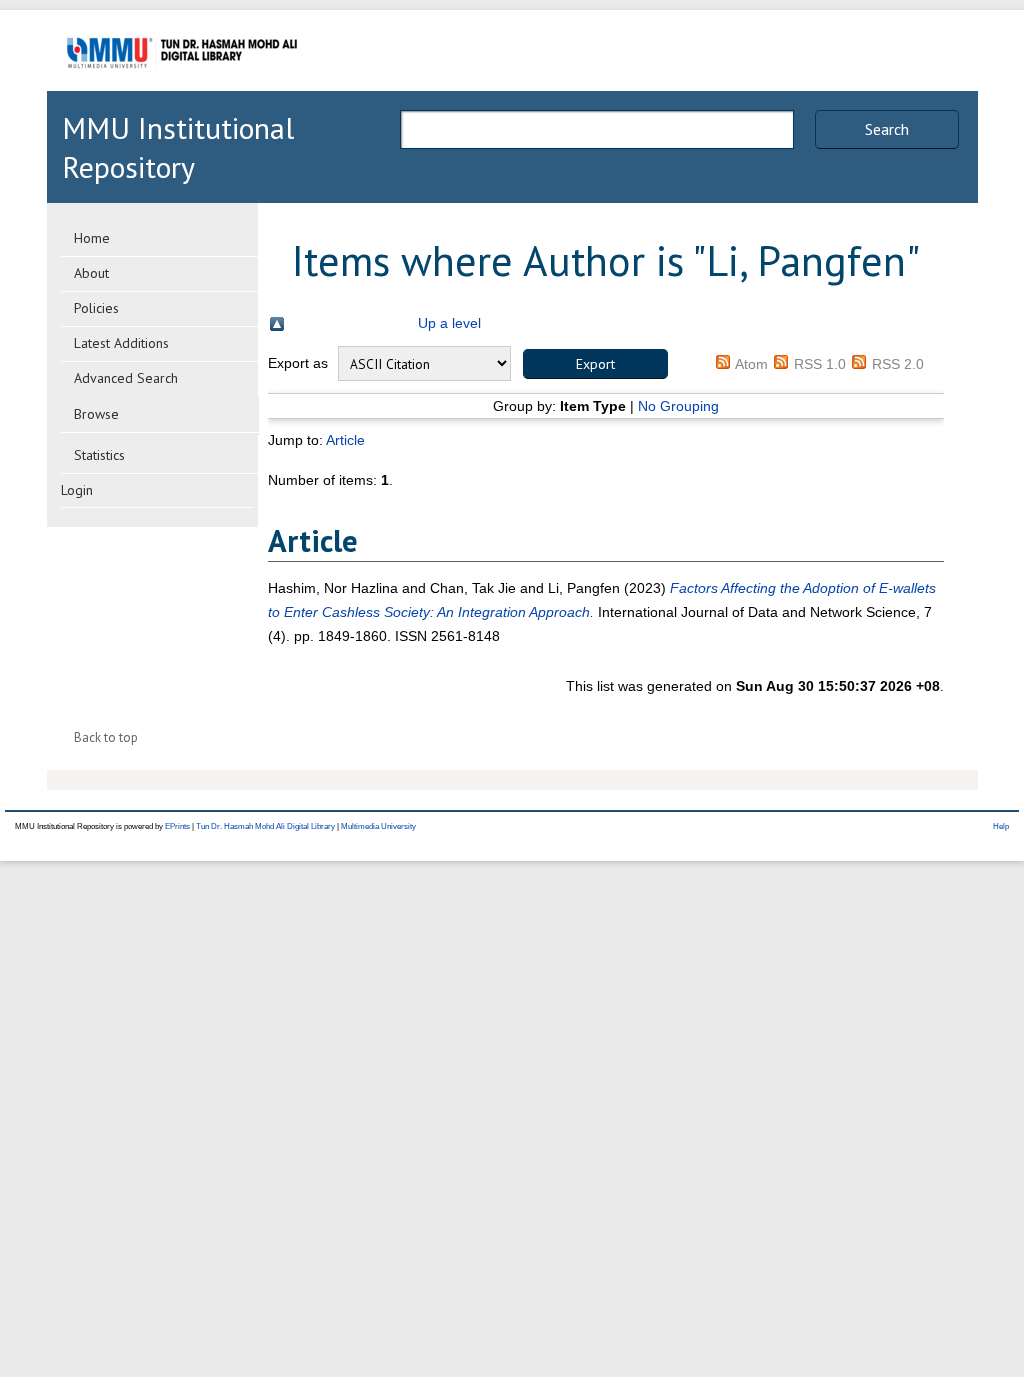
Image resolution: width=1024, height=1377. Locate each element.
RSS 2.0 (898, 364)
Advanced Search (126, 378)
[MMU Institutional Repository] (182, 87)
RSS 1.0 (820, 364)
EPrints (177, 826)
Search (887, 129)
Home (92, 238)
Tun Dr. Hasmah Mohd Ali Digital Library (265, 826)
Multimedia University (378, 826)
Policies (96, 308)
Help (1001, 826)
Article (345, 440)
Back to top (106, 737)
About (91, 273)
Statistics (99, 455)
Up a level (449, 323)
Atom (751, 364)
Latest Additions (121, 343)
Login (77, 490)
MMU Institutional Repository (178, 147)
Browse (96, 414)
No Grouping (678, 406)
